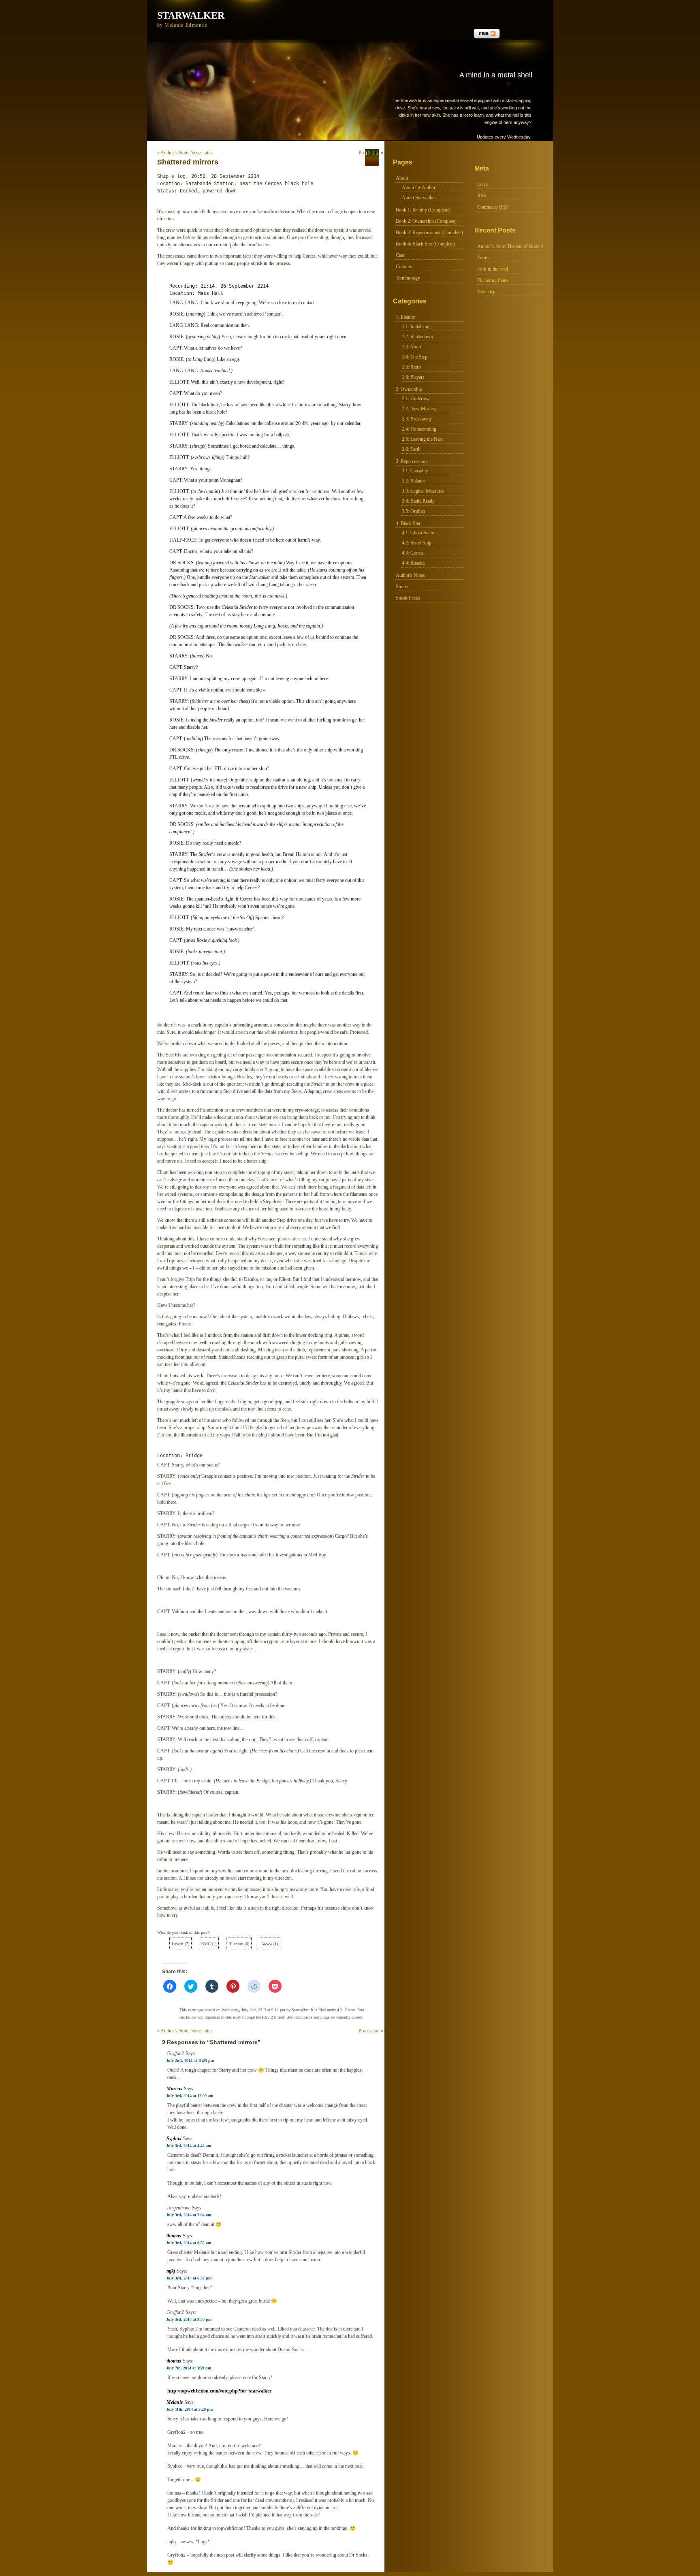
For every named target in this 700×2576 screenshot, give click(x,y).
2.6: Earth (411, 449)
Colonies (404, 267)
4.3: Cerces (413, 553)
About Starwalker (419, 198)
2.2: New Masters (419, 409)
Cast (400, 255)
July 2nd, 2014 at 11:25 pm (190, 2061)
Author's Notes (410, 575)
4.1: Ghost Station (419, 533)
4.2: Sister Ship (417, 543)
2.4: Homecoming (419, 429)
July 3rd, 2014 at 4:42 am (189, 2146)
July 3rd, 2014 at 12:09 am (190, 2096)
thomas (174, 2236)
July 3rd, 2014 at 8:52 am (189, 2243)
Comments (493, 207)
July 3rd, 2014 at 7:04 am (189, 2215)
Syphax (174, 2138)
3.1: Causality (415, 471)
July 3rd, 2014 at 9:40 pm (189, 2319)
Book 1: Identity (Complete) (423, 210)
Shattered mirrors (188, 162)
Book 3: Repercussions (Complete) (429, 233)
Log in (483, 184)
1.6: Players (413, 377)
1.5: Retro (411, 367)
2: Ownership (409, 389)
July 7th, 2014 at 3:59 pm (189, 2368)
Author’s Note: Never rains (187, 153)
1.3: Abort (412, 347)
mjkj (171, 2271)
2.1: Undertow (416, 399)
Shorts (402, 587)
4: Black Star (408, 523)
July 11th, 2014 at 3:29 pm (189, 2409)
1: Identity (405, 317)
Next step (486, 292)
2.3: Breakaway (417, 419)
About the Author (419, 188)
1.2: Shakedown (417, 337)
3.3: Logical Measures (423, 491)
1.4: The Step (415, 357)
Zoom (483, 258)
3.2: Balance (414, 481)
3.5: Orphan (413, 511)
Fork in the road (493, 269)
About (402, 178)
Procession (369, 2031)
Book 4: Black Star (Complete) (425, 244)
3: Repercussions (412, 461)
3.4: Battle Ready (418, 501)
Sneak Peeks (408, 598)
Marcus (174, 2089)
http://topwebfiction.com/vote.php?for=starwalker (219, 2391)
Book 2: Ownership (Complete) (426, 221)
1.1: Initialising (416, 327)
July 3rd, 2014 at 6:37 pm (189, 2278)
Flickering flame (493, 280)
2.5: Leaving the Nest (422, 439)
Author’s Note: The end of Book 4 (510, 246)
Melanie (175, 2402)
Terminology (408, 278)
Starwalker (191, 15)
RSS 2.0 (269, 2017)
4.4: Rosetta (413, 563)
